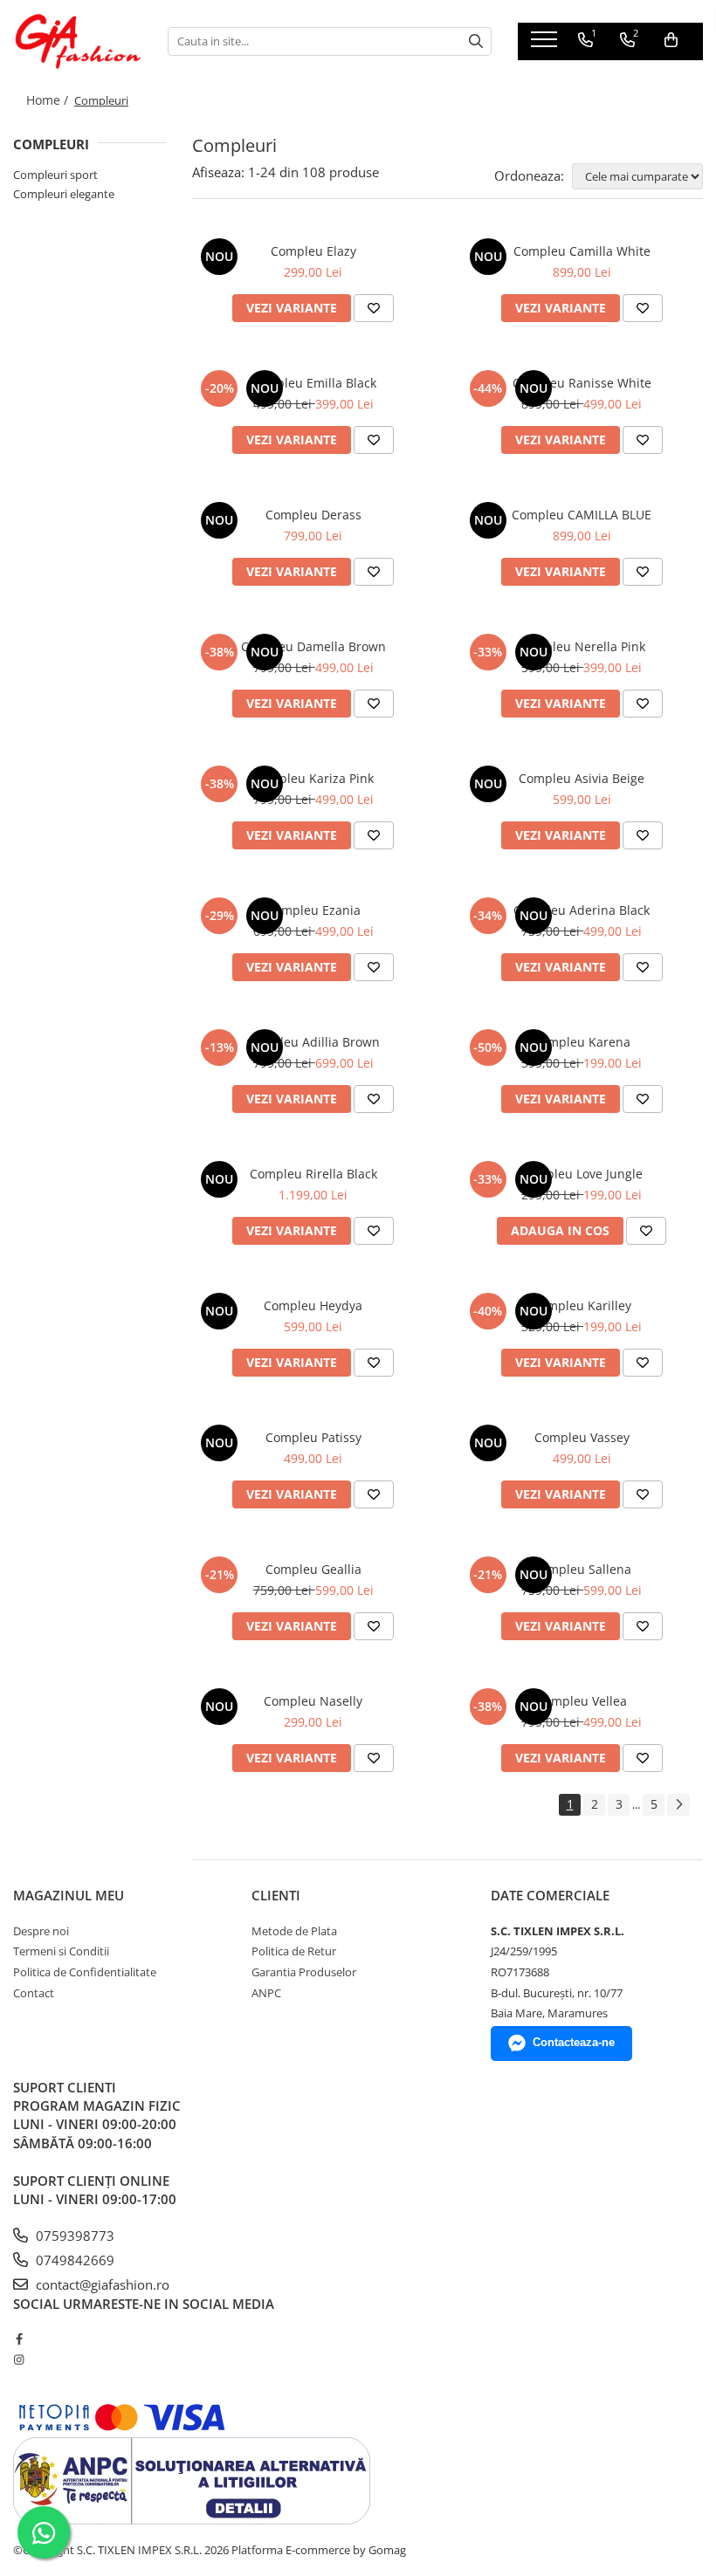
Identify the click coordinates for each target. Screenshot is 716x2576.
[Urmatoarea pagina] (678, 1805)
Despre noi (41, 1931)
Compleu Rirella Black (313, 1174)
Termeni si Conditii (61, 1951)
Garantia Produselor (304, 1972)
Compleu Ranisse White (582, 383)
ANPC (266, 1993)
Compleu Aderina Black (582, 910)
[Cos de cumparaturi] (671, 40)
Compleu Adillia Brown (313, 1042)
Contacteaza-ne (574, 2042)
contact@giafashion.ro (101, 2284)
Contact (34, 1993)
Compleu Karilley (582, 1305)
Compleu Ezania (313, 910)
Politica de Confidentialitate (85, 1972)
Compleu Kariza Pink (313, 778)
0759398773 (73, 2236)
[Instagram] (19, 2360)
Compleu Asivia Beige (582, 778)
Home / (49, 100)
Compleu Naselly (313, 1701)
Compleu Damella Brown (313, 646)
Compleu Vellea (582, 1701)
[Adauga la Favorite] (374, 308)
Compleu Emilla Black (313, 383)
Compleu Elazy (313, 251)
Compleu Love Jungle (582, 1174)
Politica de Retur (294, 1951)
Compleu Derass (313, 515)
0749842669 (73, 2260)
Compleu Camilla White (582, 251)
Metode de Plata (294, 1931)
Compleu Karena (582, 1042)
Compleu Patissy (313, 1437)
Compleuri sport (55, 175)
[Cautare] (476, 41)
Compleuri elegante (64, 194)
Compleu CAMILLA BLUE (582, 515)
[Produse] (546, 45)
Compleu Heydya (313, 1305)
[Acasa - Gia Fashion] (77, 41)
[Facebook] (19, 2339)
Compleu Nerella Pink (582, 646)
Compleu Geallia (313, 1569)
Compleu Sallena (582, 1569)
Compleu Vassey (582, 1437)
